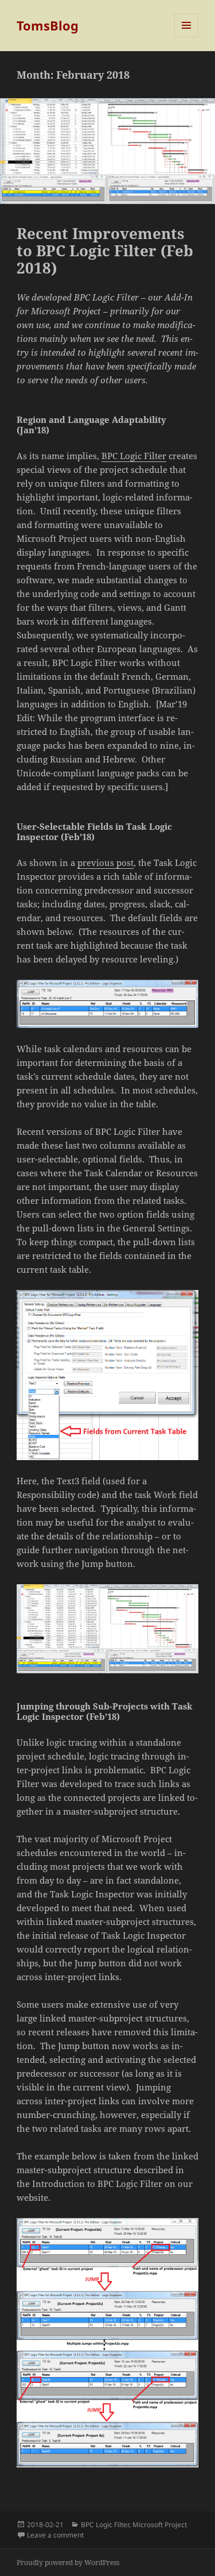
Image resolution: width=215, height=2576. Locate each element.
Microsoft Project (160, 2525)
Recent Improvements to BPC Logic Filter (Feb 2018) (105, 251)
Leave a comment (55, 2535)
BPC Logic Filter (134, 456)
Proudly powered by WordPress (68, 2562)
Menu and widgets (187, 37)
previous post (105, 862)
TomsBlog (48, 25)
